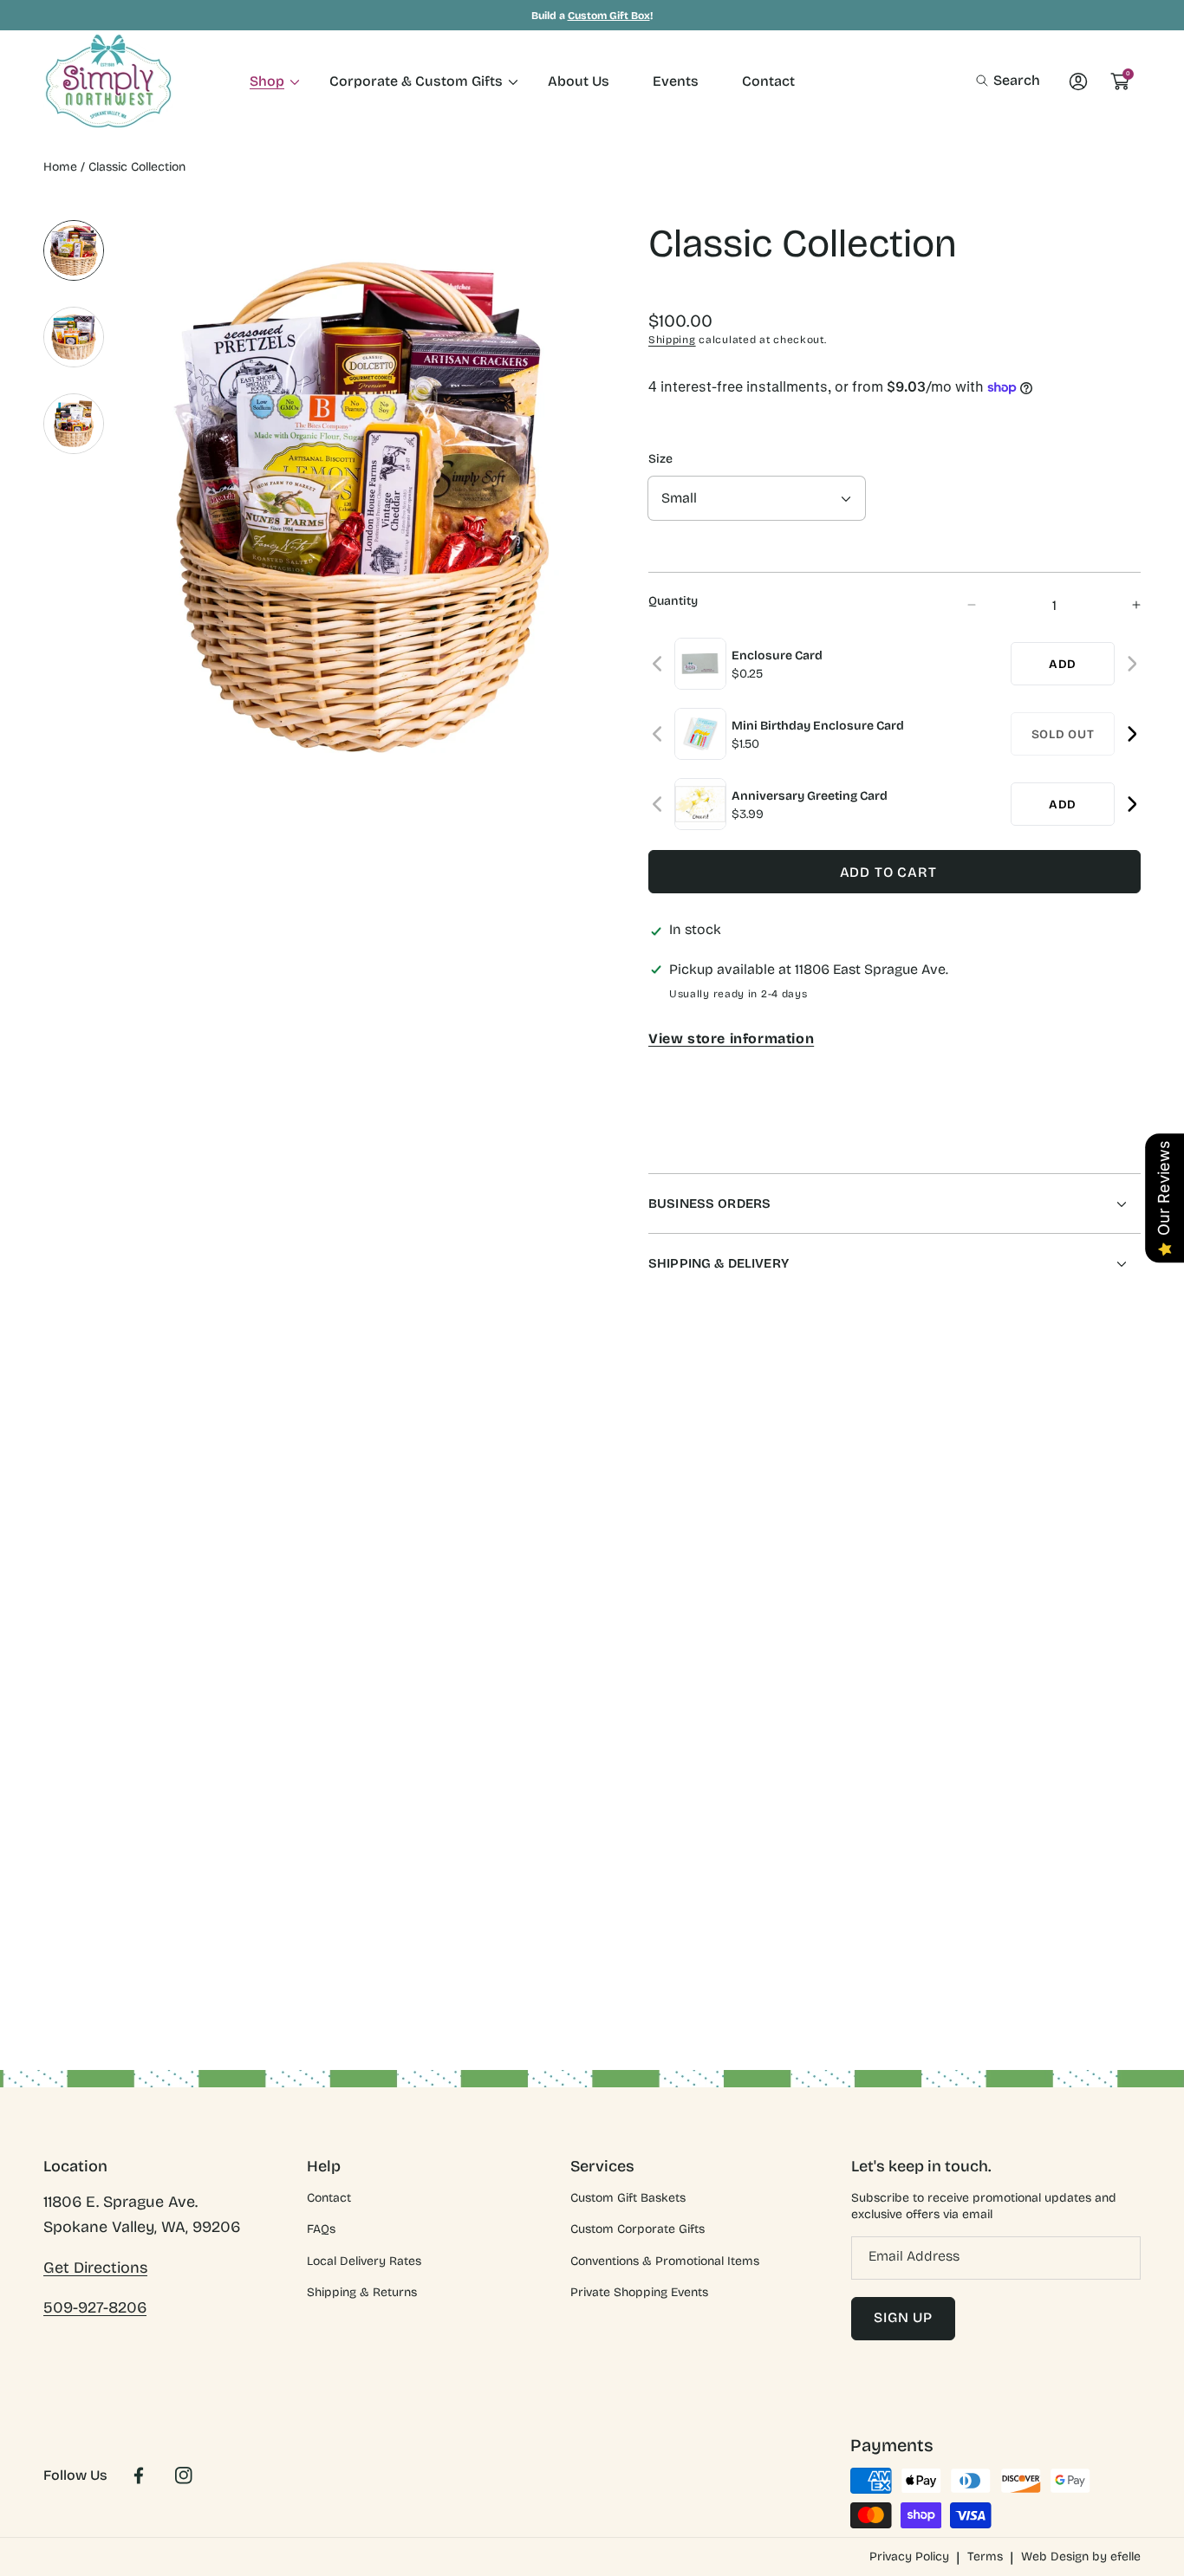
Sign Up (903, 2317)
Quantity (673, 601)
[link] (268, 81)
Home (60, 167)
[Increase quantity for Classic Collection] (1121, 605)
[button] (1008, 81)
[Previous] (658, 664)
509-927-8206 (95, 2307)
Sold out (1063, 734)
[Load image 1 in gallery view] (74, 250)
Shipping (672, 340)
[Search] (987, 81)
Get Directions (95, 2268)
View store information (731, 1038)
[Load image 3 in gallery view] (74, 424)
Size (660, 459)
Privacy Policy (909, 2557)
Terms (985, 2557)
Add (1063, 664)
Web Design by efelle (1081, 2557)
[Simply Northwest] (108, 81)
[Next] (1132, 664)
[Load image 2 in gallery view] (74, 337)
